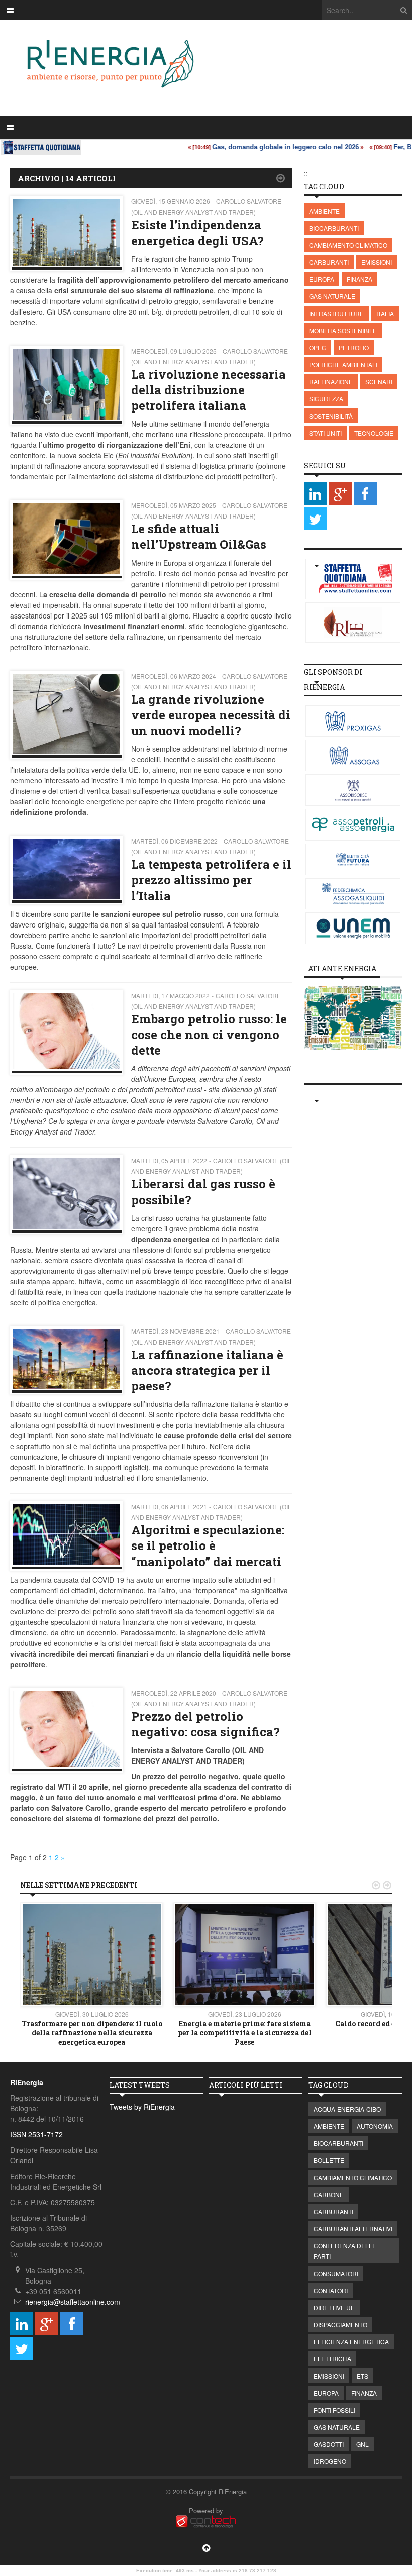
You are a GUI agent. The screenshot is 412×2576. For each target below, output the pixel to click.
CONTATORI (331, 2290)
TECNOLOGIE (374, 433)
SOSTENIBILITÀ (331, 416)
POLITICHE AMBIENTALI (343, 365)
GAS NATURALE (332, 296)
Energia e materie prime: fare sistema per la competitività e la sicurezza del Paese (245, 2033)
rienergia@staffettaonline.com (73, 2302)
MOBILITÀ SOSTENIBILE (343, 330)
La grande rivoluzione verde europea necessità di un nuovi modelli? (211, 715)
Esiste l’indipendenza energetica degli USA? (197, 232)
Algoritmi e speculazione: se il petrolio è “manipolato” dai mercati (208, 1545)
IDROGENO (330, 2461)
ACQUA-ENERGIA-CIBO (347, 2109)
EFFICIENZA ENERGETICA (351, 2342)
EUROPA (322, 279)
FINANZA (359, 279)
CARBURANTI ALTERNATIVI (353, 2229)
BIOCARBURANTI (334, 228)
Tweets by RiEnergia (142, 2107)
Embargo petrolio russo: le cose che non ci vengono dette (209, 1035)
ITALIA (385, 313)
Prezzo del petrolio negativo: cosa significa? (205, 1724)
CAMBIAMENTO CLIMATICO (348, 245)
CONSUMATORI (336, 2273)
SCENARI (379, 382)
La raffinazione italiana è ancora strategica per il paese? (207, 1370)
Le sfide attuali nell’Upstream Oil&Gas (199, 536)
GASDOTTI (329, 2444)
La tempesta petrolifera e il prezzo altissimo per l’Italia (211, 880)
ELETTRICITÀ (332, 2359)
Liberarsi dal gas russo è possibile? (203, 1192)
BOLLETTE (329, 2160)
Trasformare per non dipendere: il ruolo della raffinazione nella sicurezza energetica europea (92, 2033)
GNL (363, 2444)
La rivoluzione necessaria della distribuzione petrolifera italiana (209, 390)
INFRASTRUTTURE (336, 313)
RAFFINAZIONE (331, 382)
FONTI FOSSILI (334, 2410)
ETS (363, 2376)
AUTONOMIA (375, 2126)
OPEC (318, 347)
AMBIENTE (324, 211)
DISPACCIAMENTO (340, 2325)
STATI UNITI (325, 433)
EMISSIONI (377, 262)
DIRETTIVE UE (334, 2307)
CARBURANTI (329, 262)
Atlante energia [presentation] (342, 968)
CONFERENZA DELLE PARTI (345, 2251)
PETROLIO (354, 347)
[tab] (342, 969)
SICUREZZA (326, 399)
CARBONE (329, 2194)
